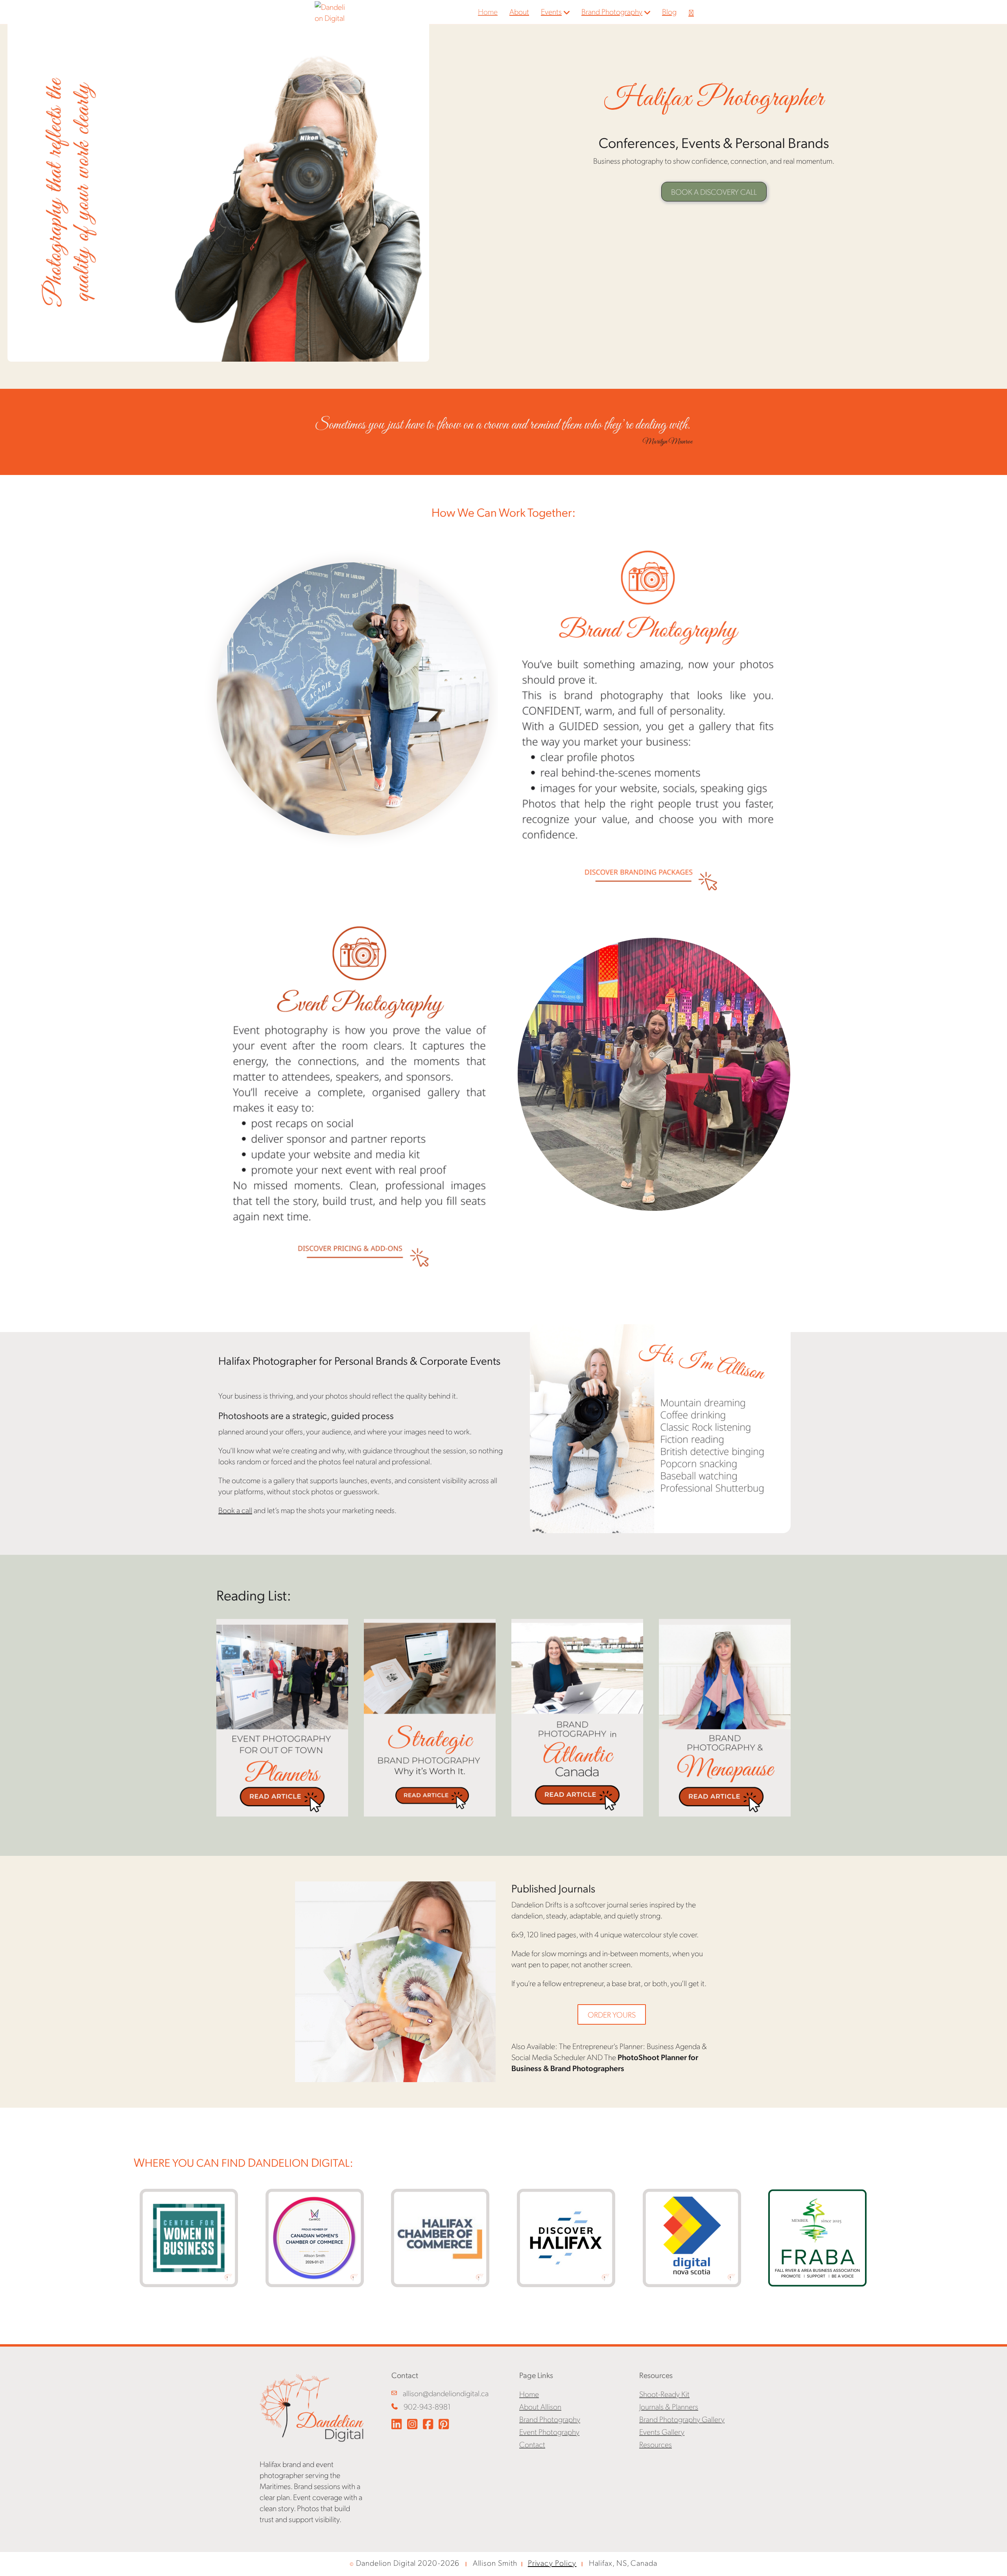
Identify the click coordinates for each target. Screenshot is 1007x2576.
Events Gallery (662, 2432)
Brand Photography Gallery (682, 2419)
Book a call (235, 1510)
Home (488, 11)
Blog (669, 11)
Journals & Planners (669, 2406)
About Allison (540, 2406)
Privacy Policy (552, 2563)
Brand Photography (612, 11)
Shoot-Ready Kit (664, 2394)
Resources (656, 2444)
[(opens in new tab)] (648, 719)
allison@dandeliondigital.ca (446, 2393)
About (519, 11)
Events (551, 11)
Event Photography (549, 2432)
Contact (532, 2444)
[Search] (687, 12)
